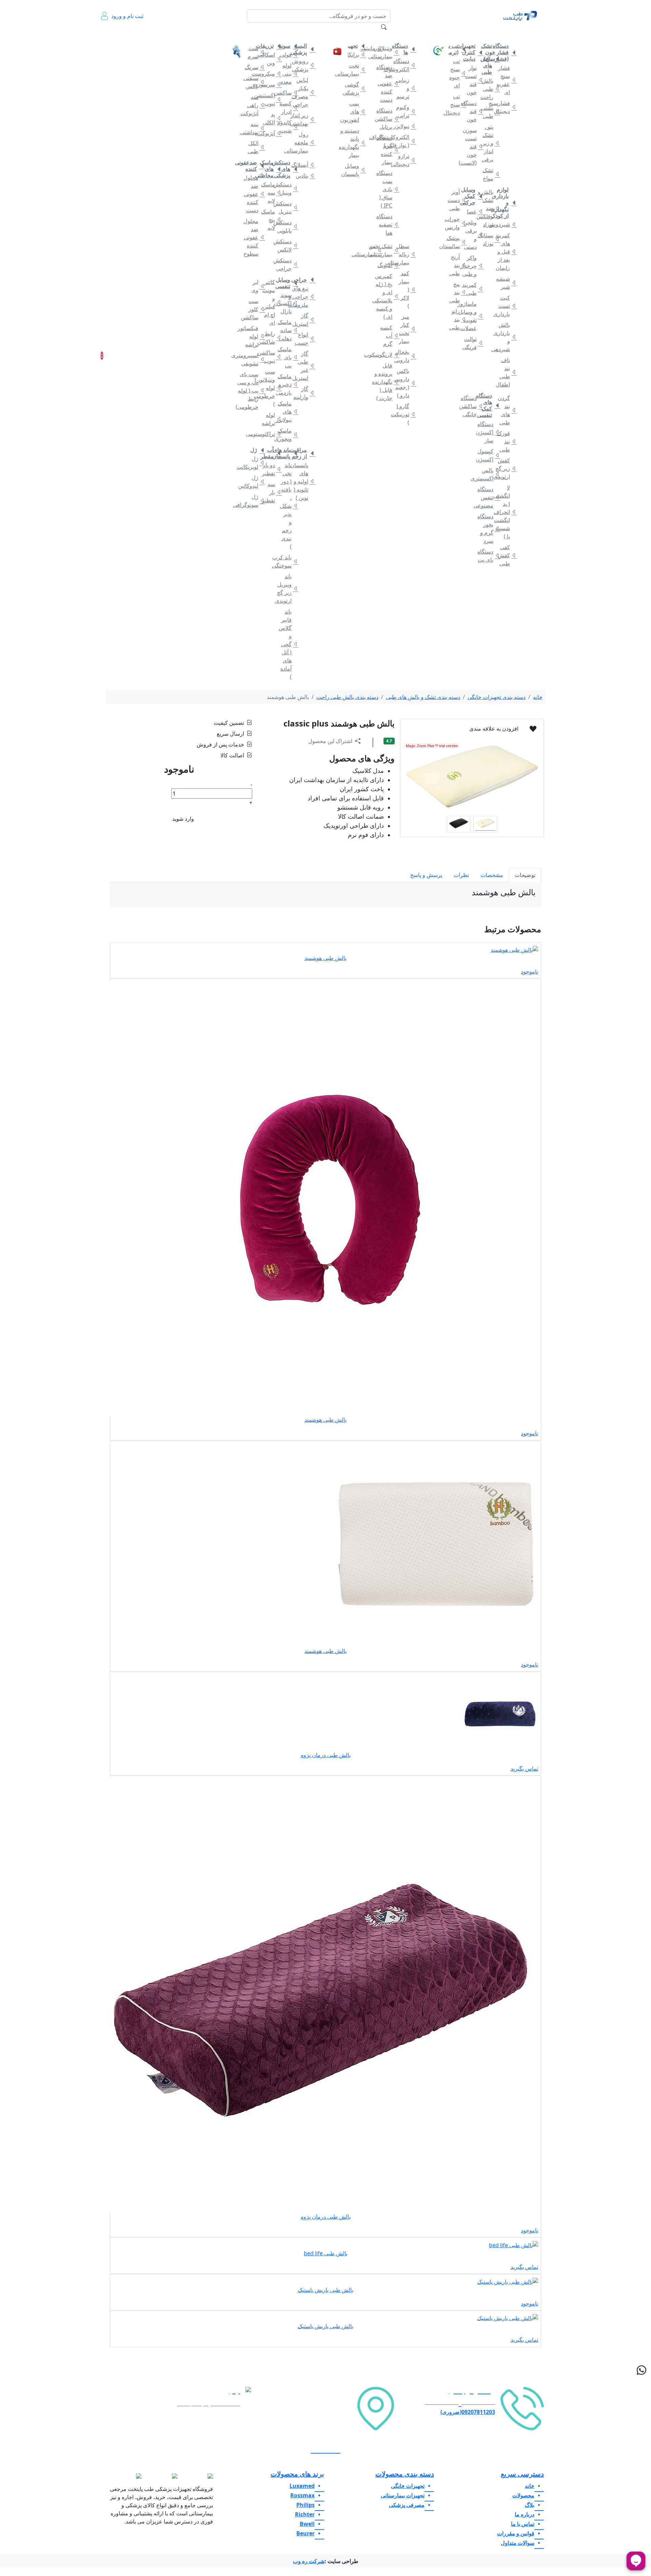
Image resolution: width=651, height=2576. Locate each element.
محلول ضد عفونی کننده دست (254, 194)
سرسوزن (271, 84)
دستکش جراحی (288, 264)
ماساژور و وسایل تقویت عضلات (473, 316)
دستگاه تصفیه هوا (389, 224)
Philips (305, 2505)
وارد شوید (183, 819)
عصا (473, 212)
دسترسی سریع (522, 2474)
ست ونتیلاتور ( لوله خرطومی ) (271, 388)
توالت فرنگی (473, 343)
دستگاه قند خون (473, 111)
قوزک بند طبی (506, 441)
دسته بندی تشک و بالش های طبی (423, 697)
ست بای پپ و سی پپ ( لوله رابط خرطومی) (254, 391)
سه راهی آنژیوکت (254, 105)
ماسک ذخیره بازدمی (288, 384)
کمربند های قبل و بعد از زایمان (506, 252)
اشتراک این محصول (330, 741)
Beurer (305, 2533)
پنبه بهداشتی (254, 128)
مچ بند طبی (456, 292)
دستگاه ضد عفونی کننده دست (389, 83)
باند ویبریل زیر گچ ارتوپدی (288, 588)
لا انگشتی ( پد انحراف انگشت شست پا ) (506, 512)
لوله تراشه (271, 419)
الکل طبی (254, 147)
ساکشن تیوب (271, 357)
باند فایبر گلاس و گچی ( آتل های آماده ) (288, 644)
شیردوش (506, 224)
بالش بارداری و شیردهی (506, 337)
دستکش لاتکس (288, 245)
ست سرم (254, 52)
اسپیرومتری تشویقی (254, 359)
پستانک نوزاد (490, 239)
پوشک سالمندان (456, 242)
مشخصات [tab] (492, 875)
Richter (305, 2514)
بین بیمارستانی (372, 250)
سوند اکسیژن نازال (288, 303)
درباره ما (133, 37)
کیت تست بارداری (506, 306)
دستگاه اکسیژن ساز (490, 432)
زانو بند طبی (456, 319)
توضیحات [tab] (525, 875)
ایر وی (255, 286)
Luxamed (302, 2486)
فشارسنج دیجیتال (506, 107)
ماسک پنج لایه (271, 220)
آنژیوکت (271, 133)
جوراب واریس (456, 223)
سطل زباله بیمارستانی (405, 254)
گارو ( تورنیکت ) (405, 414)
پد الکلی (271, 118)
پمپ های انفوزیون (356, 112)
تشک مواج (490, 174)
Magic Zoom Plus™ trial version (432, 746)
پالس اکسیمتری (490, 474)
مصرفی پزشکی (301, 33)
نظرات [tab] (461, 875)
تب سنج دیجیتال (456, 104)
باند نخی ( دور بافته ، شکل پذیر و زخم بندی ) (288, 506)
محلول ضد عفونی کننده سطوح (254, 237)
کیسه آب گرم (389, 336)
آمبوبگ (389, 265)
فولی (288, 55)
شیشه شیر (506, 283)
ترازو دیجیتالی (405, 160)
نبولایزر (405, 126)
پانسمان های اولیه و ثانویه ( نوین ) (305, 481)
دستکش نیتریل (288, 207)
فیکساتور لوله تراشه (254, 336)
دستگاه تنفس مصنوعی (490, 497)
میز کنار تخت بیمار (405, 329)
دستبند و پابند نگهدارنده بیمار (356, 143)
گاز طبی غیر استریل (305, 366)
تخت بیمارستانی (356, 69)
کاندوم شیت (288, 126)
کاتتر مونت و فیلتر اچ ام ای (271, 302)
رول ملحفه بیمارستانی (305, 142)
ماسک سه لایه (271, 193)
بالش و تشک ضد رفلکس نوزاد (490, 208)
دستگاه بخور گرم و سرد (490, 528)
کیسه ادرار (288, 107)
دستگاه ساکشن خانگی (473, 406)
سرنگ (254, 67)
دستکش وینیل (288, 188)
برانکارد (356, 55)
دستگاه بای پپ (490, 556)
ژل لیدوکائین (254, 482)
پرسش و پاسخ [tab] (426, 875)
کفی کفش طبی (506, 555)
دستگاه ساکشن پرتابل (389, 119)
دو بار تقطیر (271, 469)
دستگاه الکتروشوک (405, 65)
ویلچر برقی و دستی (473, 235)
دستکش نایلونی (288, 226)
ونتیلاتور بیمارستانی (389, 52)
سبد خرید (111, 356)
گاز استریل (305, 320)
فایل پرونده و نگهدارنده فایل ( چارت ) (389, 382)
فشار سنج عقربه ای (506, 80)
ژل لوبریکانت (254, 463)
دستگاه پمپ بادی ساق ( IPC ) (389, 189)
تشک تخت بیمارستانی (389, 250)
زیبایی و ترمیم (405, 88)
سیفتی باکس (254, 82)
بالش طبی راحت (490, 89)
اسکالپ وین (271, 59)
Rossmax (302, 2495)
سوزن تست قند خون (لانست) (473, 146)
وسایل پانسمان (356, 170)
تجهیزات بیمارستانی (398, 33)
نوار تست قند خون (473, 80)
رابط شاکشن (271, 338)
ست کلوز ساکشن (254, 309)
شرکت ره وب (309, 2561)
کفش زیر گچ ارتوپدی (506, 468)
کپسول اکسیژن (490, 455)
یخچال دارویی (405, 356)
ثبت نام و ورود (127, 16)
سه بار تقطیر (271, 492)
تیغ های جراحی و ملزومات (305, 297)
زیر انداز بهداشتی (305, 119)
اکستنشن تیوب (271, 99)
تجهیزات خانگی (504, 33)
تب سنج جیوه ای (456, 73)
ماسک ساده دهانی (288, 330)
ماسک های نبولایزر (288, 412)
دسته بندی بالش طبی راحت (347, 697)
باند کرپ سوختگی (288, 561)
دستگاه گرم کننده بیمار (389, 150)
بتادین (305, 176)
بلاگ (192, 33)
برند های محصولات (297, 2474)
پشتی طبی (490, 112)
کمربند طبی (473, 289)
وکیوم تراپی (405, 111)
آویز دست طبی (456, 200)
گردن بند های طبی (506, 410)
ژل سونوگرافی (254, 501)
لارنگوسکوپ (389, 355)
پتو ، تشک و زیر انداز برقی (490, 143)
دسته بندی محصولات (405, 2474)
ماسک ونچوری (288, 435)
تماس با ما (152, 37)
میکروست (271, 74)
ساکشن (288, 93)
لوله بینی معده (288, 74)
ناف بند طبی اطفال (506, 372)
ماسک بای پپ (288, 357)
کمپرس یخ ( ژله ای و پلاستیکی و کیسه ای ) (389, 296)
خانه (531, 33)
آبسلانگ (305, 165)
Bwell (307, 2524)
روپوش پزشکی (305, 65)
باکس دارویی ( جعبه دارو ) (405, 383)
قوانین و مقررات (172, 37)
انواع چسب (305, 339)
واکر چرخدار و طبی (473, 266)
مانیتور (372, 48)
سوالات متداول (210, 37)
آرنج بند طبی (456, 265)
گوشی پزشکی (356, 88)
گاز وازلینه (305, 393)
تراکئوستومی (271, 434)
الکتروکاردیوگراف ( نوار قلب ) (405, 141)
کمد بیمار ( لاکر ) (405, 289)
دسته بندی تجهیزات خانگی (497, 697)
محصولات (523, 2495)
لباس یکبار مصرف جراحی (305, 92)
